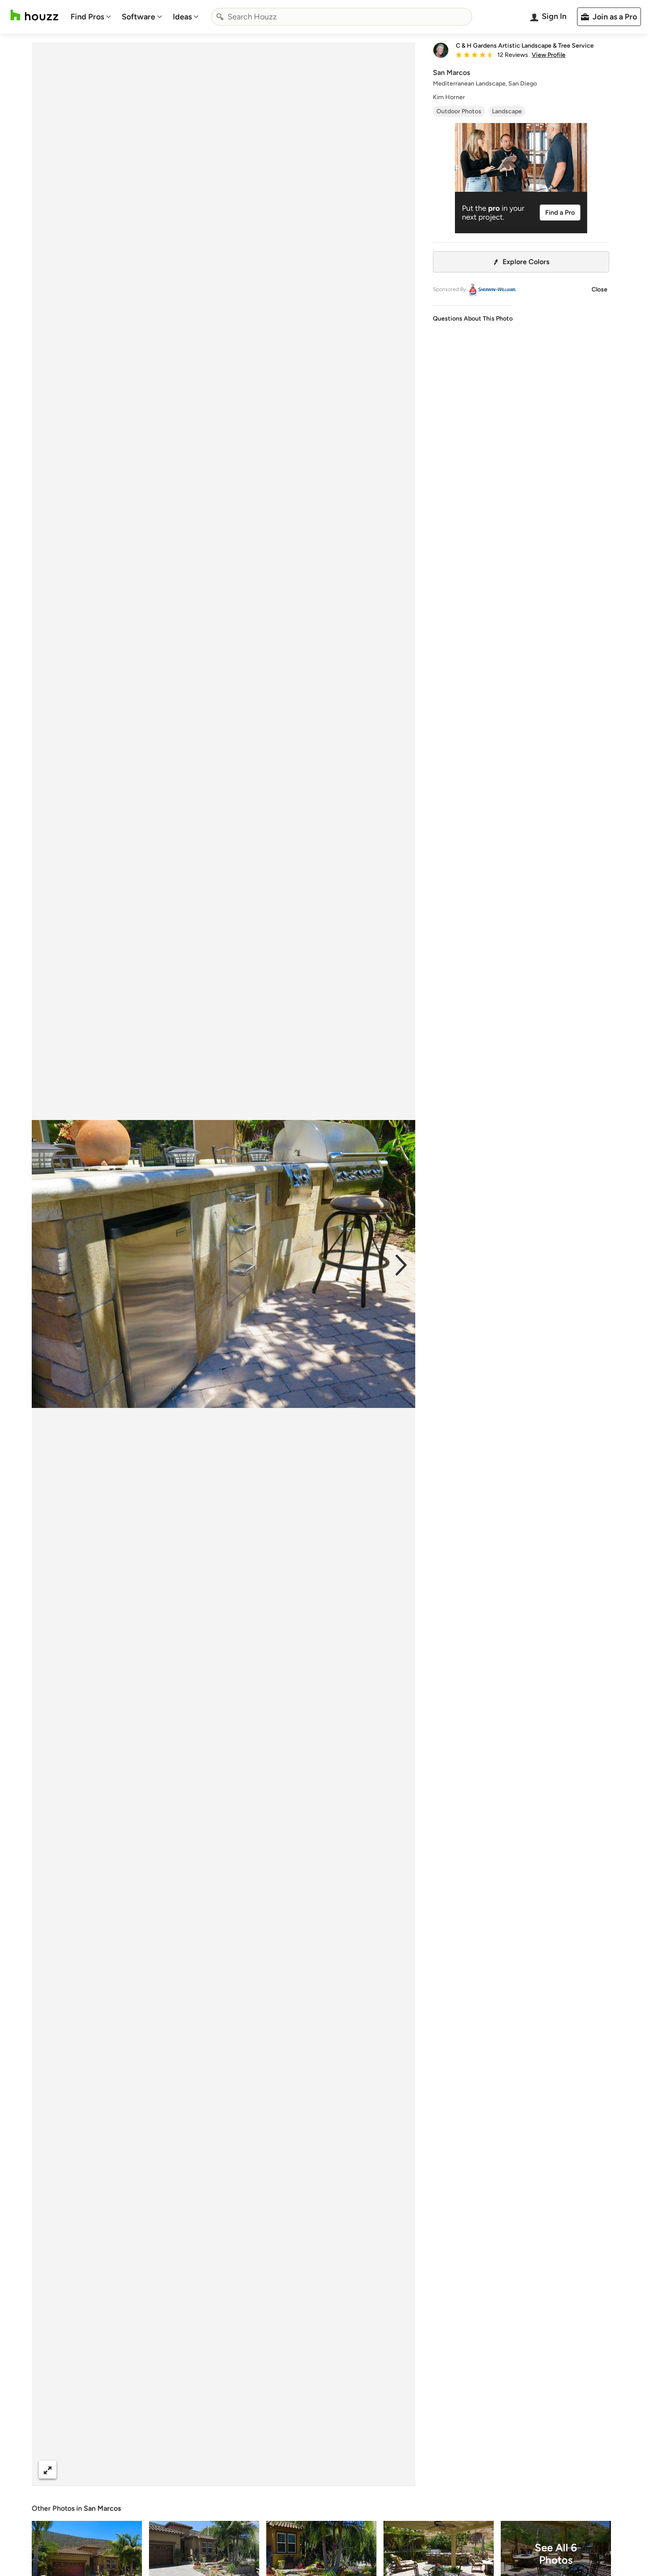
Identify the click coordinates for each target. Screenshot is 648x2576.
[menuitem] (91, 17)
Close (600, 289)
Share (207, 2470)
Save (252, 2470)
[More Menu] (399, 2470)
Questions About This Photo (473, 319)
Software (138, 17)
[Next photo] (401, 1264)
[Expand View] (48, 2470)
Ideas (182, 17)
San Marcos (102, 2508)
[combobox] (342, 17)
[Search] (220, 17)
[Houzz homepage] (34, 15)
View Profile (549, 55)
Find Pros (87, 17)
